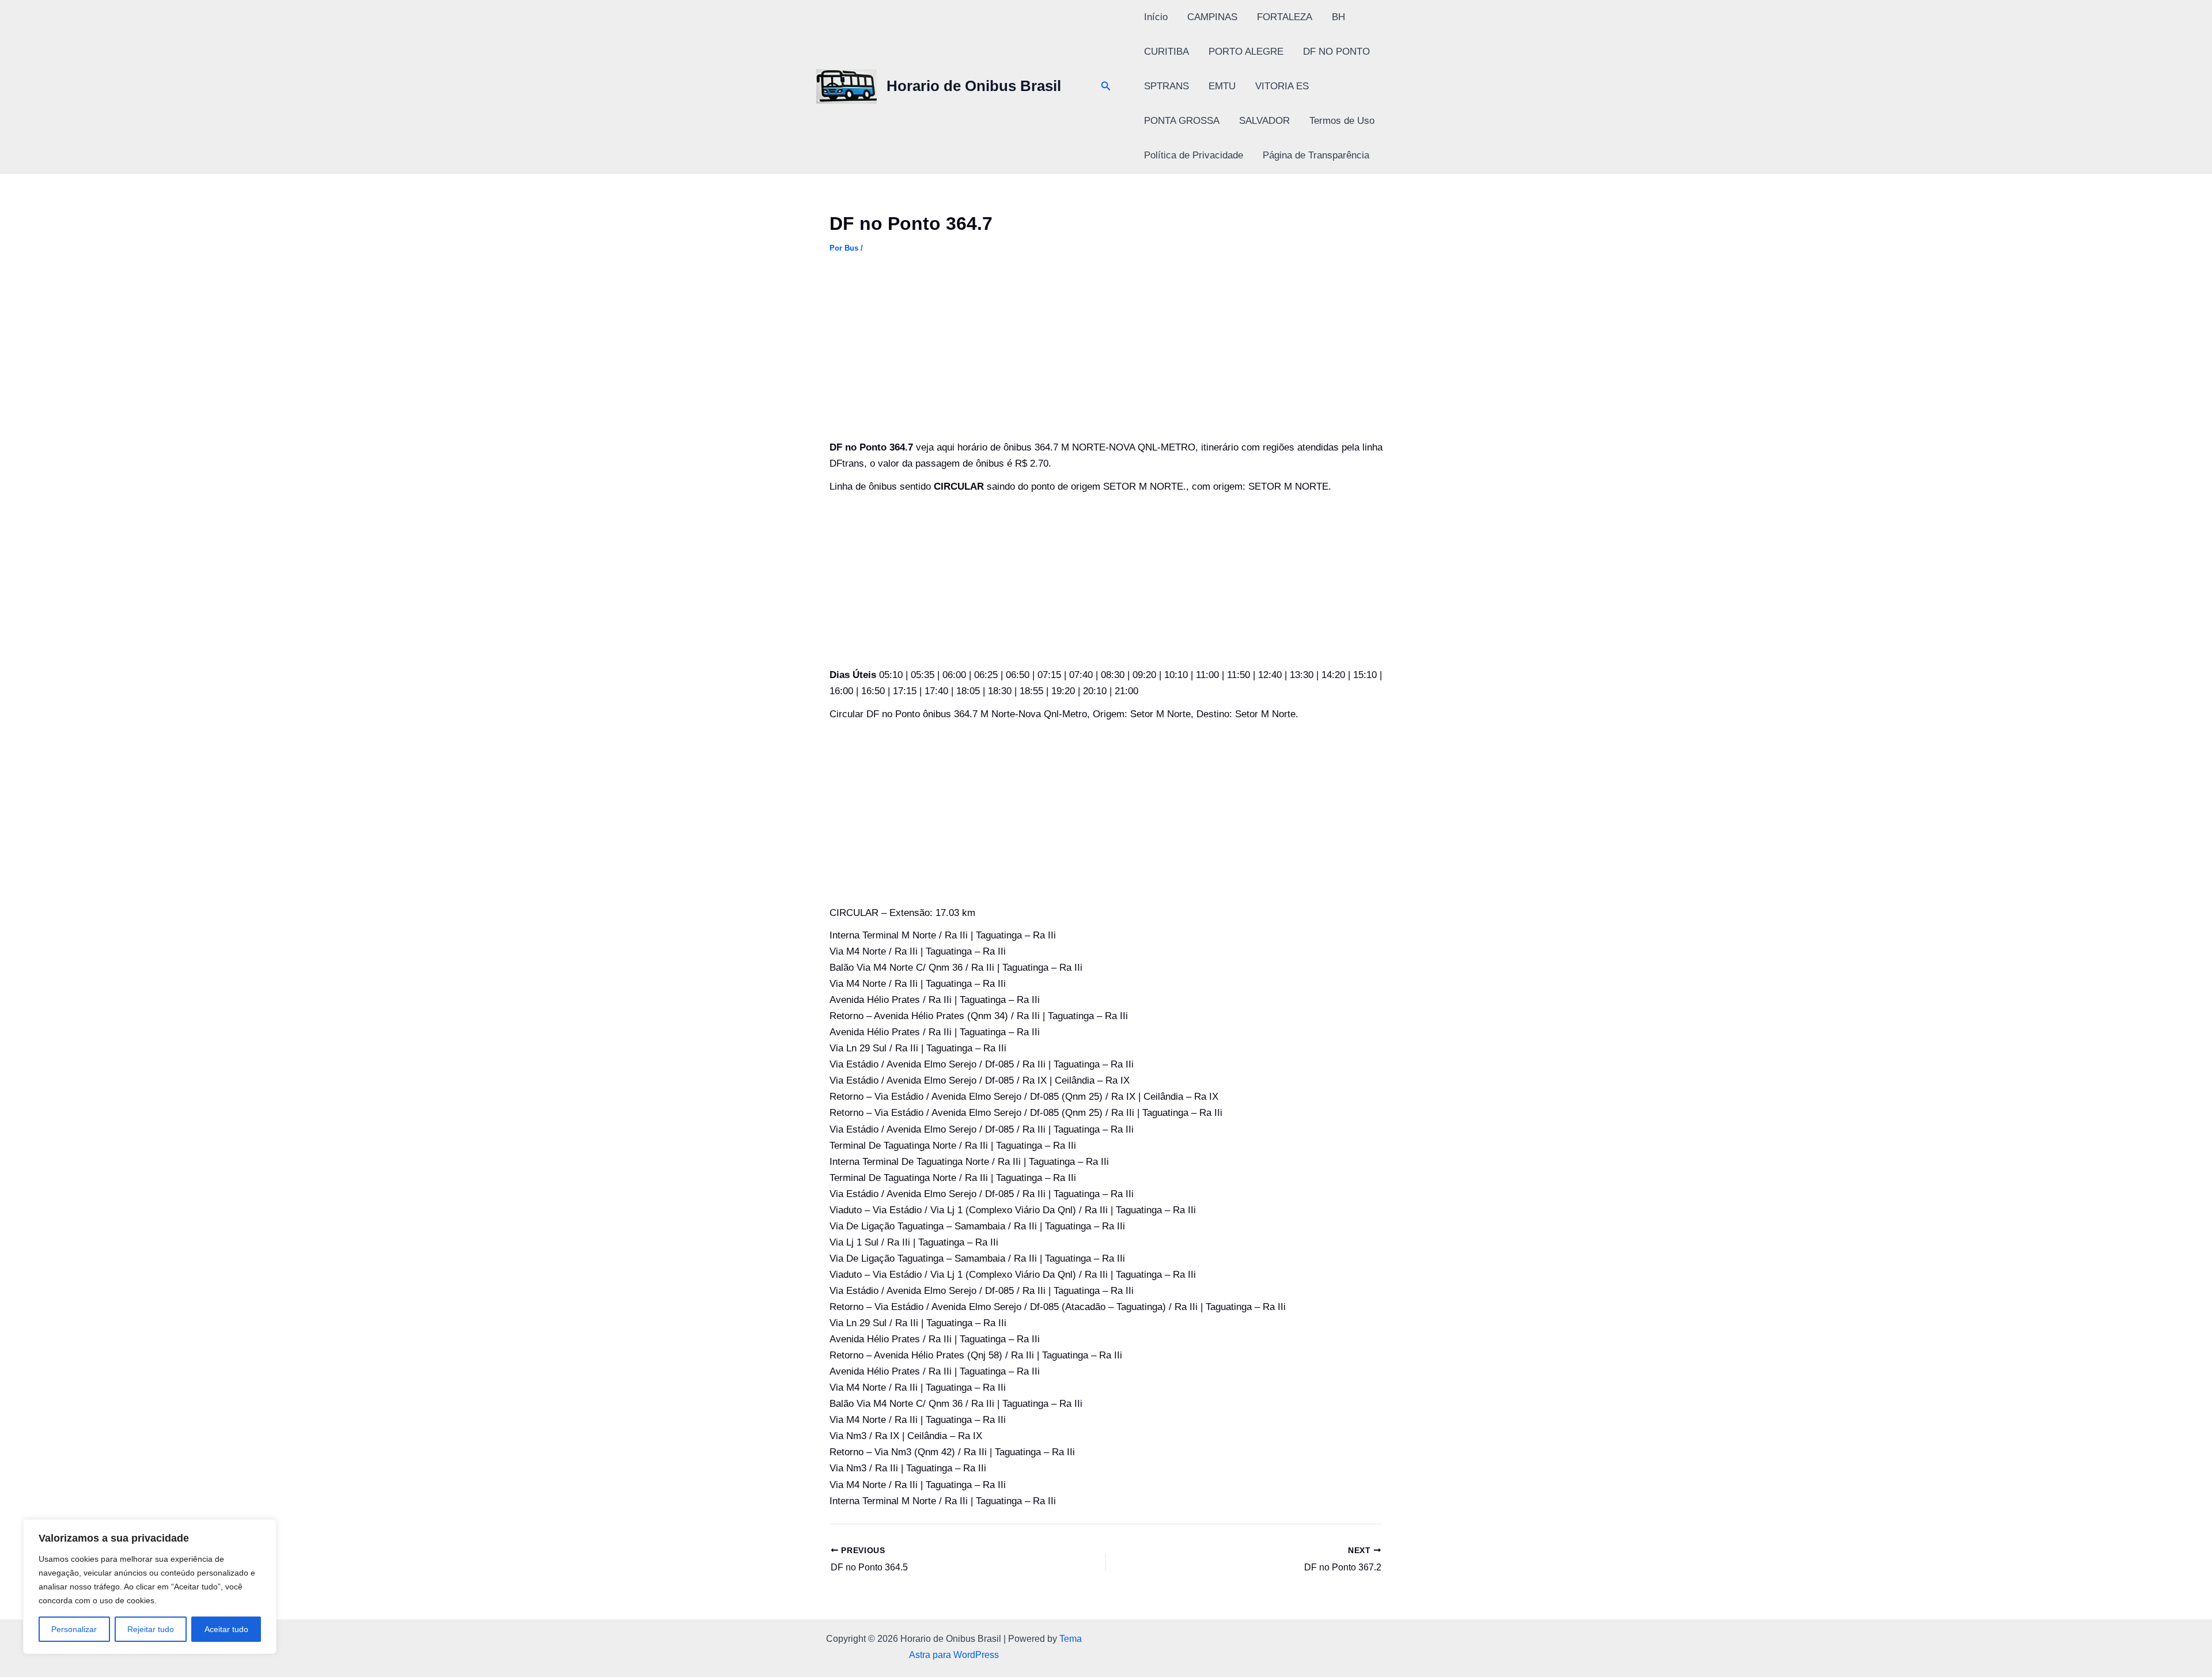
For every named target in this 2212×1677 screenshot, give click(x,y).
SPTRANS (1166, 86)
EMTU (1222, 86)
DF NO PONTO (1336, 52)
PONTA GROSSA (1182, 121)
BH (1338, 17)
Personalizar (74, 1629)
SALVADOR (1264, 121)
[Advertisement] (1106, 354)
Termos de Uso (1342, 121)
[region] (150, 1587)
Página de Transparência (1316, 155)
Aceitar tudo (226, 1629)
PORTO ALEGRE (1246, 52)
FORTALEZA (1285, 17)
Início (1156, 17)
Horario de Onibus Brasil (974, 86)
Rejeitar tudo (151, 1629)
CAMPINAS (1212, 17)
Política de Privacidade (1194, 155)
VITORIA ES (1282, 86)
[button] (1106, 86)
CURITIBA (1166, 52)
